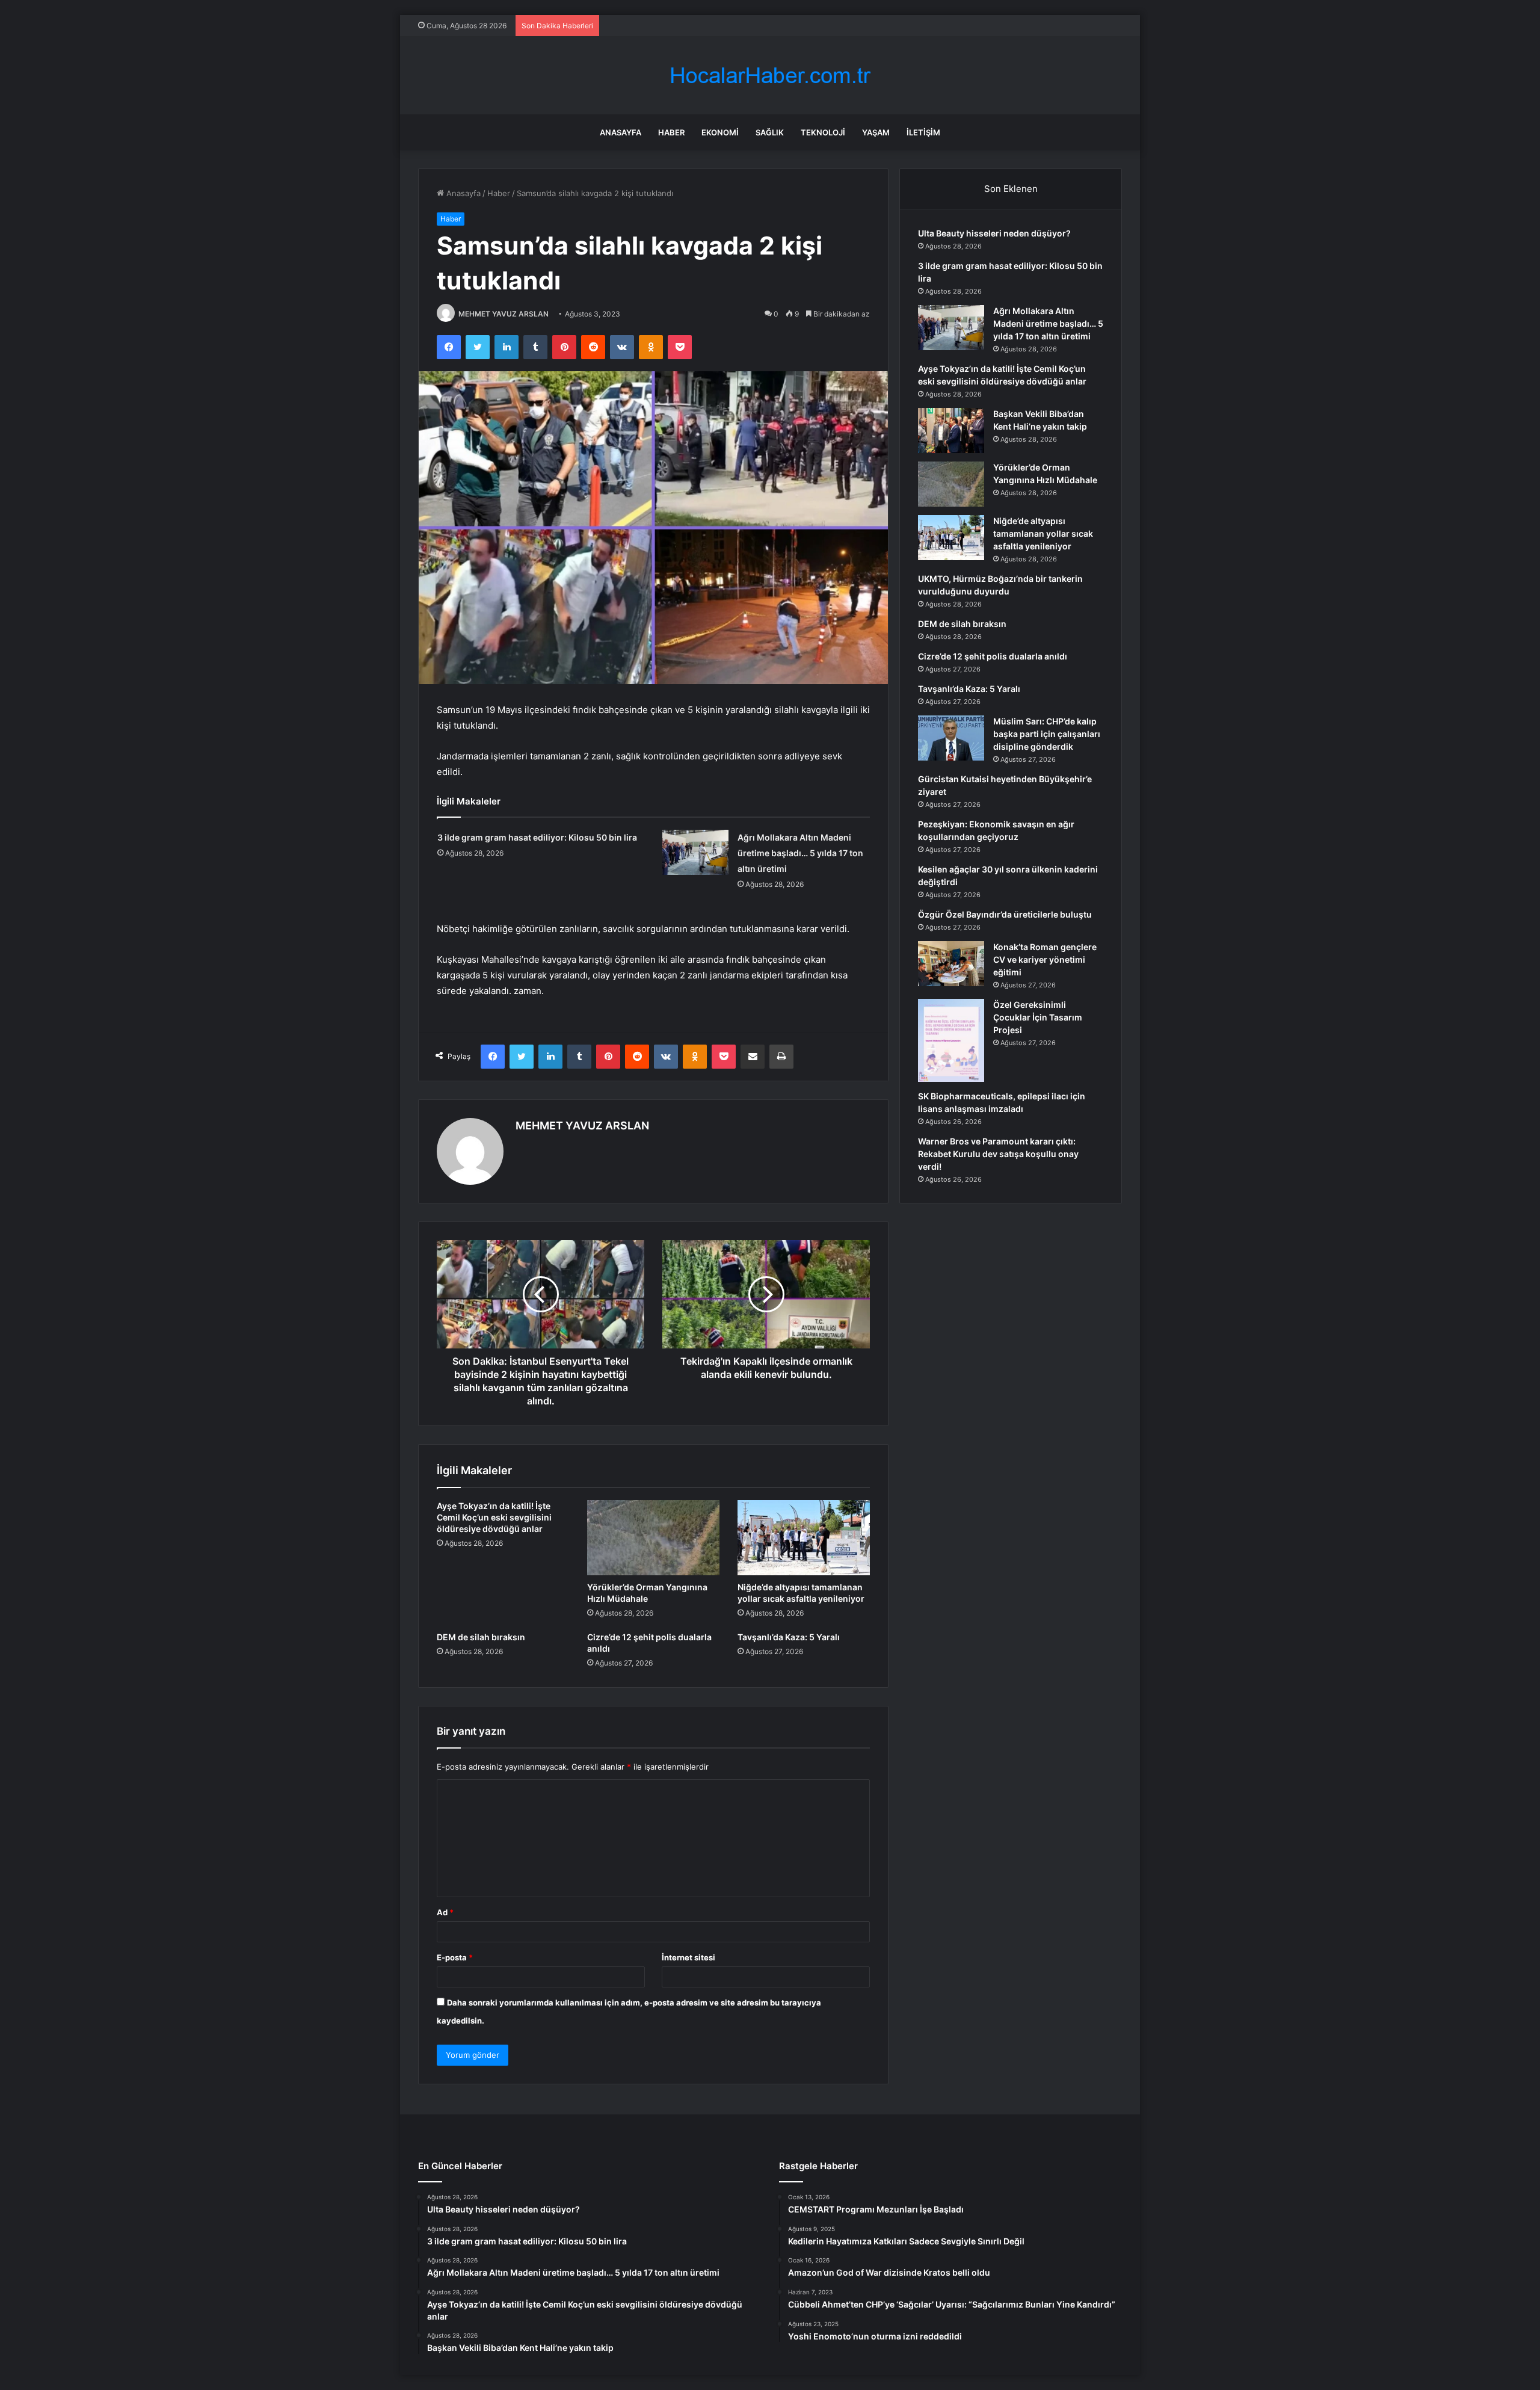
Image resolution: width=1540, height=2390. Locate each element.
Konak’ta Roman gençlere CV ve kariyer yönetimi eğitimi (1045, 959)
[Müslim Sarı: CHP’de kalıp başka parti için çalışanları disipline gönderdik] (951, 738)
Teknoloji (823, 132)
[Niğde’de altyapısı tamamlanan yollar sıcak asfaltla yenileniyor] (804, 1537)
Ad (445, 1912)
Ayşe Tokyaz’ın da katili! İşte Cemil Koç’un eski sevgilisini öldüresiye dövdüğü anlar (494, 1517)
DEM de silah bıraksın (481, 1637)
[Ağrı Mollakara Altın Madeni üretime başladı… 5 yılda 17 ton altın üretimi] (695, 852)
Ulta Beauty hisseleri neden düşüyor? (994, 233)
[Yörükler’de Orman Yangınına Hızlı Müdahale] (653, 1537)
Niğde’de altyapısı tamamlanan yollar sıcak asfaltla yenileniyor (1043, 533)
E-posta (455, 1957)
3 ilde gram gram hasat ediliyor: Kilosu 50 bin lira (537, 837)
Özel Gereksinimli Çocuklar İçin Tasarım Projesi (1038, 1017)
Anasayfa (621, 132)
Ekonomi (720, 132)
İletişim (923, 132)
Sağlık (770, 132)
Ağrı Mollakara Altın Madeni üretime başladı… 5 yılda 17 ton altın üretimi (800, 853)
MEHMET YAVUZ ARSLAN (504, 314)
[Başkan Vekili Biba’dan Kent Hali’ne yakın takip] (951, 431)
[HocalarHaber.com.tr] (770, 76)
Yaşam (876, 132)
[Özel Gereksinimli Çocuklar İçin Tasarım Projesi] (951, 1040)
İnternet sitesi (688, 1957)
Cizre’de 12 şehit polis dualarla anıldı (993, 656)
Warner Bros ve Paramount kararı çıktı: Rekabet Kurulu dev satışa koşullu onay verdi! (998, 1154)
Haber (671, 132)
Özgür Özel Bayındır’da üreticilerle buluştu (1005, 914)
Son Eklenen (1011, 189)
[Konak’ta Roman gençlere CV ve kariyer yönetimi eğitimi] (951, 964)
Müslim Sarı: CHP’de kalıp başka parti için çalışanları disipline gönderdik (1047, 734)
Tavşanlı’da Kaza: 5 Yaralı (789, 1637)
